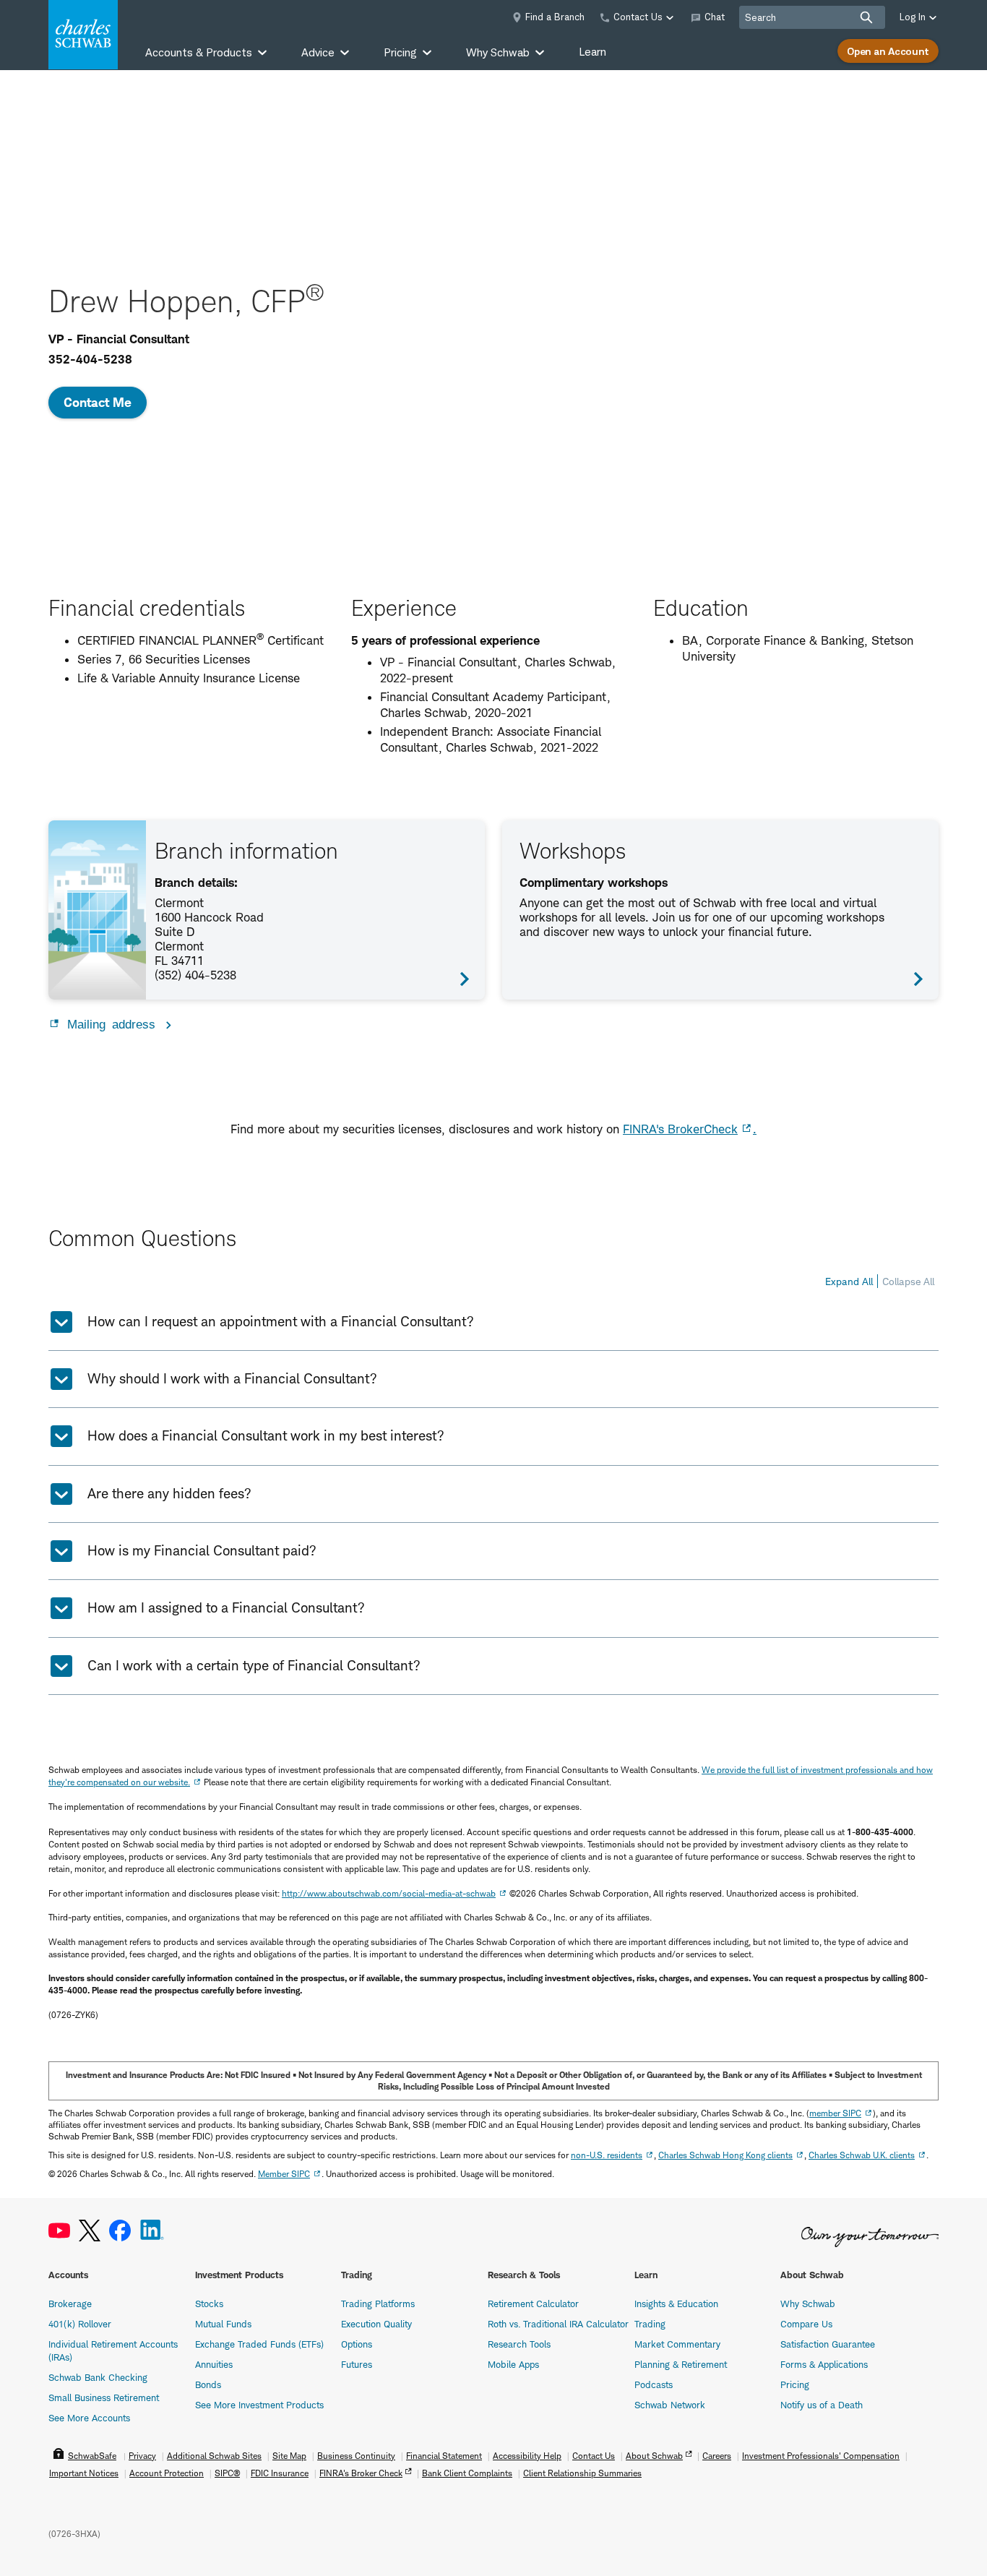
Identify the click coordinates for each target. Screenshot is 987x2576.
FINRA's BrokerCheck (680, 1129)
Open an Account (888, 51)
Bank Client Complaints (467, 2473)
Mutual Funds (223, 2324)
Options (357, 2344)
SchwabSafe (92, 2456)
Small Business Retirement (104, 2397)
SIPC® (227, 2473)
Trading (650, 2324)
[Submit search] (866, 17)
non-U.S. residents (607, 2155)
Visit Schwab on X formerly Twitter (90, 2231)
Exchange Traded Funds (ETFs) (259, 2344)
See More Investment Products (259, 2405)
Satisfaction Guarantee (828, 2344)
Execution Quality (376, 2324)
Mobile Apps (513, 2364)
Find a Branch (555, 17)
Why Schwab (808, 2304)
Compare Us (806, 2324)
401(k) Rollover (80, 2324)
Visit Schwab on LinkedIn (152, 2231)
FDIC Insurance (280, 2473)
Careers (717, 2456)
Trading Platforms (378, 2304)
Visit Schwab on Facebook (120, 2231)
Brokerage (70, 2304)
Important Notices (84, 2473)
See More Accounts (89, 2418)
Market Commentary (677, 2344)
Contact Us (594, 2456)
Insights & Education (676, 2304)
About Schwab (654, 2456)
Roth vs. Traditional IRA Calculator (558, 2324)
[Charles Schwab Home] (83, 35)
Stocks (209, 2304)
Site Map (289, 2456)
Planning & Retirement (681, 2364)
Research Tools (519, 2344)
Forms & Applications (824, 2364)
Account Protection (167, 2473)
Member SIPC (284, 2174)
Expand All (849, 1281)
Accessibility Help (527, 2456)
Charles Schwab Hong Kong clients (725, 2155)
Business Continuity (356, 2456)
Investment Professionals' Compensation (821, 2456)
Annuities (214, 2364)
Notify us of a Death (822, 2405)
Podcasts (654, 2384)
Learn (592, 52)
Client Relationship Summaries (582, 2473)
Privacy (142, 2456)
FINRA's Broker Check (361, 2473)
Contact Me (98, 402)
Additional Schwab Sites (214, 2456)
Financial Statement (444, 2456)
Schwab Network (670, 2405)
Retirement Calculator (533, 2304)
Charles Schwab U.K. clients (862, 2155)
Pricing (795, 2384)
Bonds (208, 2384)
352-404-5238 (90, 359)
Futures (357, 2364)
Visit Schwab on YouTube (59, 2231)
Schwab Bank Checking (98, 2377)
